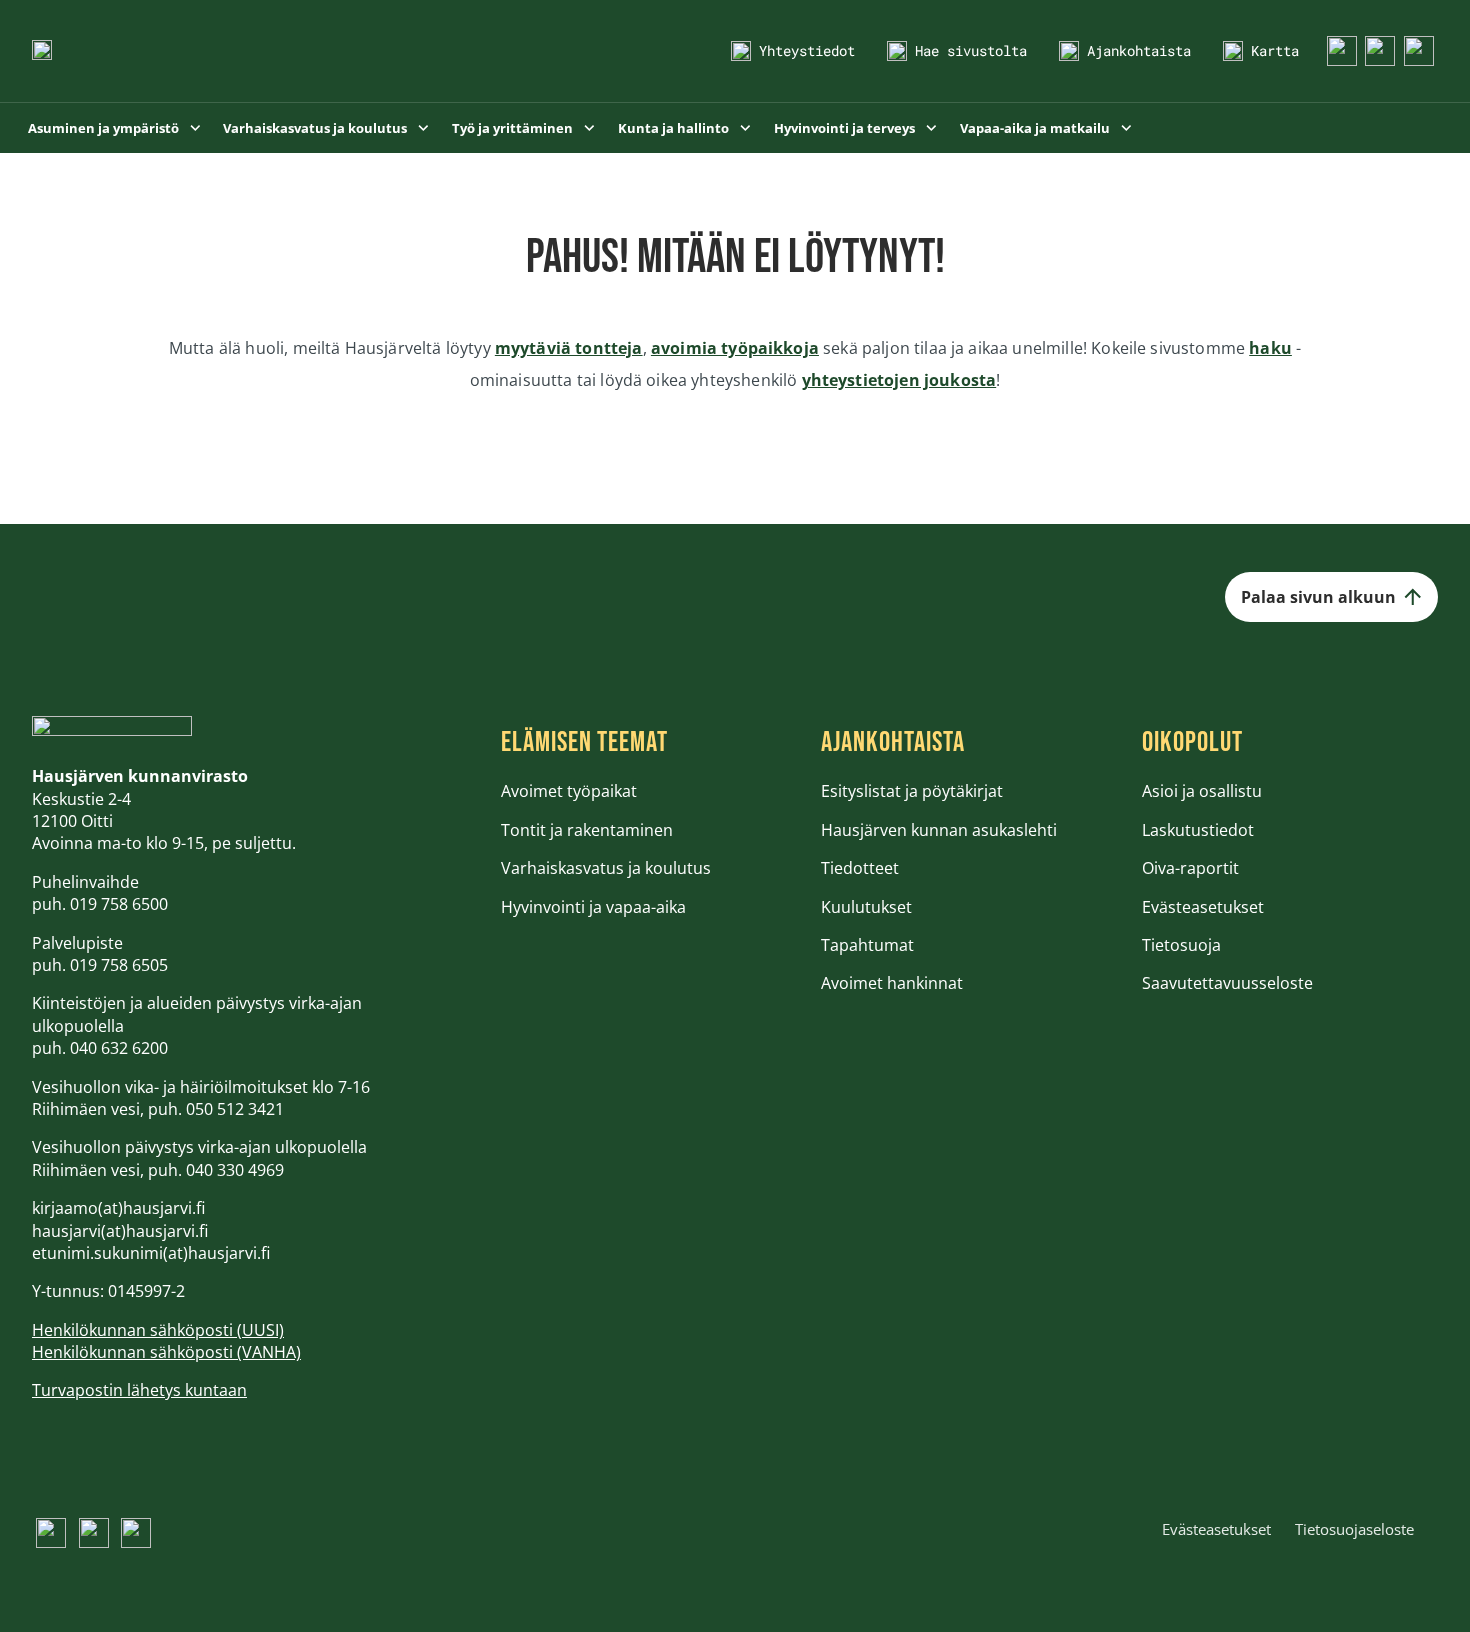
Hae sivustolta (971, 50)
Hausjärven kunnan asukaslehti (939, 830)
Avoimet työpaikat (569, 791)
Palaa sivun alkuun (1318, 597)
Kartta (1275, 50)
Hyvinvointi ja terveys (846, 128)
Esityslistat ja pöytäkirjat (912, 791)
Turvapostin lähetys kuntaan (139, 1390)
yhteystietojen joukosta (899, 380)
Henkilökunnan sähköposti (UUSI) (158, 1330)
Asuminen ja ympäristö (105, 128)
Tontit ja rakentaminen (587, 830)
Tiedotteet (860, 868)
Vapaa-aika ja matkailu (1036, 128)
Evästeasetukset (1203, 907)
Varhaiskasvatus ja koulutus (316, 128)
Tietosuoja (1181, 945)
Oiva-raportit (1190, 868)
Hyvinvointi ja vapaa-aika (593, 907)
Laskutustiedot (1198, 830)
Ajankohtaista (1139, 50)
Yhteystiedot (807, 50)
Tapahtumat (867, 945)
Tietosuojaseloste (1354, 1529)
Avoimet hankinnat (892, 983)
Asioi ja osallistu (1202, 791)
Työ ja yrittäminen (514, 128)
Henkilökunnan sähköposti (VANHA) (166, 1352)
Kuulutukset (866, 907)
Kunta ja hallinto (675, 128)
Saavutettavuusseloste (1227, 983)
